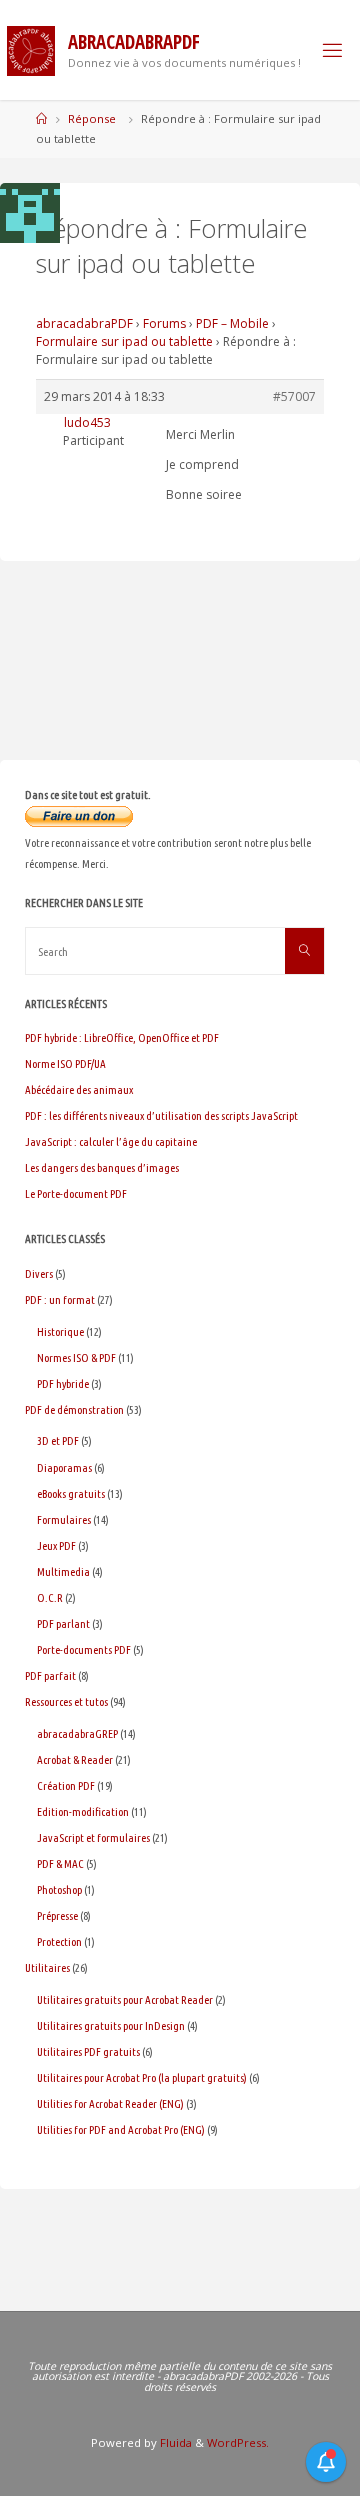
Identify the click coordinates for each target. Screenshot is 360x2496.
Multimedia (63, 1571)
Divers (39, 1273)
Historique (60, 1331)
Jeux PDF (56, 1545)
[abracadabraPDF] (31, 49)
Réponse (92, 118)
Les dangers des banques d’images (102, 1167)
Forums (164, 323)
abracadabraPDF (84, 323)
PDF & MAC (60, 1863)
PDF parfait (50, 1675)
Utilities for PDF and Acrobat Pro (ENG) (121, 2129)
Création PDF (66, 1785)
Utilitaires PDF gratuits (88, 2051)
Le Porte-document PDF (76, 1193)
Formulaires (64, 1519)
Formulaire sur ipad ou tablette (124, 341)
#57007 (294, 396)
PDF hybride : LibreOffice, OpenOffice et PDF (122, 1037)
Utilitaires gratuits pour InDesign (111, 2025)
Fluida (174, 2442)
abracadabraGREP (77, 1733)
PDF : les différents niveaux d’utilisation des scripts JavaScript (161, 1115)
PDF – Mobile (232, 323)
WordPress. (238, 2442)
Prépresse (57, 1915)
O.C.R (50, 1597)
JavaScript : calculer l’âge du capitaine (111, 1141)
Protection (59, 1941)
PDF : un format (60, 1299)
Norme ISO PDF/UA (65, 1063)
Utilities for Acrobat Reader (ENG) (110, 2103)
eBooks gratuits (71, 1493)
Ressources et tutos (66, 1701)
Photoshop (59, 1889)
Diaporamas (64, 1467)
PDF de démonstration (74, 1409)
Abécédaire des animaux (79, 1089)
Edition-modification (83, 1811)
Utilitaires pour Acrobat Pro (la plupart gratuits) (142, 2077)
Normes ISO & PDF (76, 1357)
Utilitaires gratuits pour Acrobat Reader (125, 1999)
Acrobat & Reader (75, 1759)
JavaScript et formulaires (93, 1837)
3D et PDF (58, 1440)
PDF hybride (63, 1383)
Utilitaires (47, 1967)
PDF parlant (63, 1623)
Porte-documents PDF (84, 1649)
